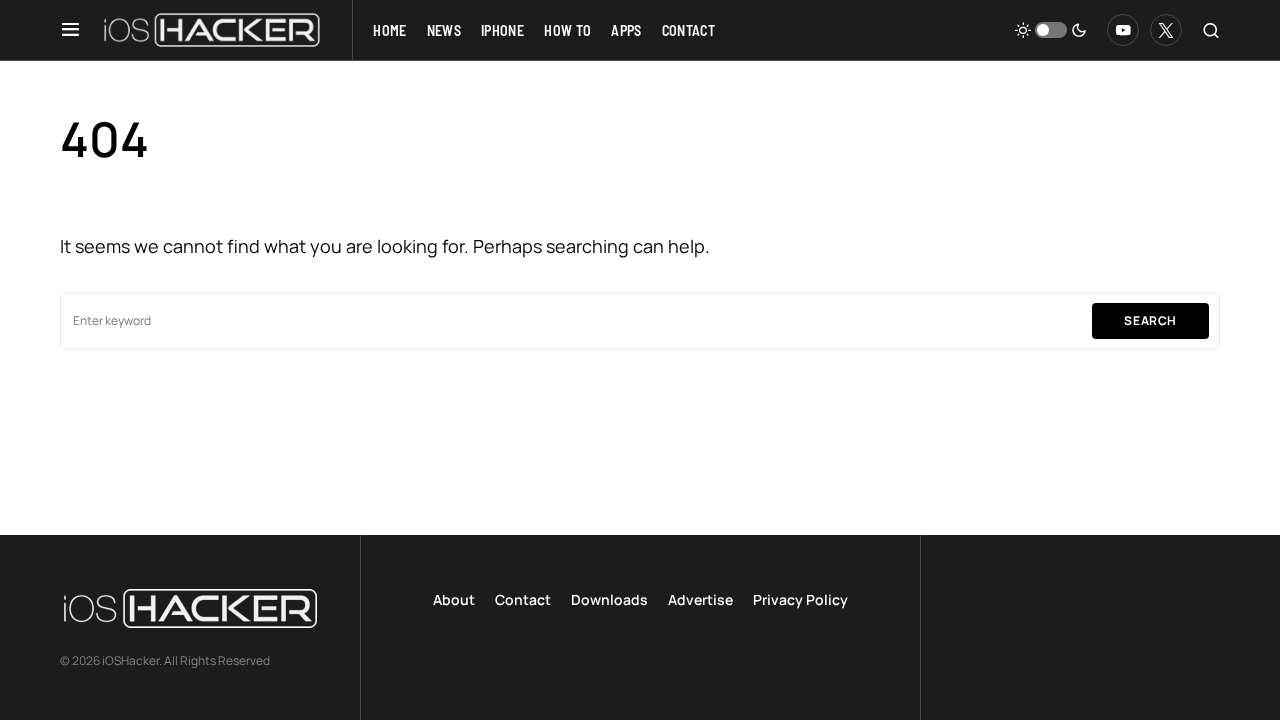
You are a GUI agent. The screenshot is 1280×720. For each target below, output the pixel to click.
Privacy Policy (800, 599)
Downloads (609, 599)
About (454, 599)
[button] (70, 30)
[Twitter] (1166, 30)
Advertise (700, 599)
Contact (523, 599)
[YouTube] (1123, 30)
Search (1150, 320)
